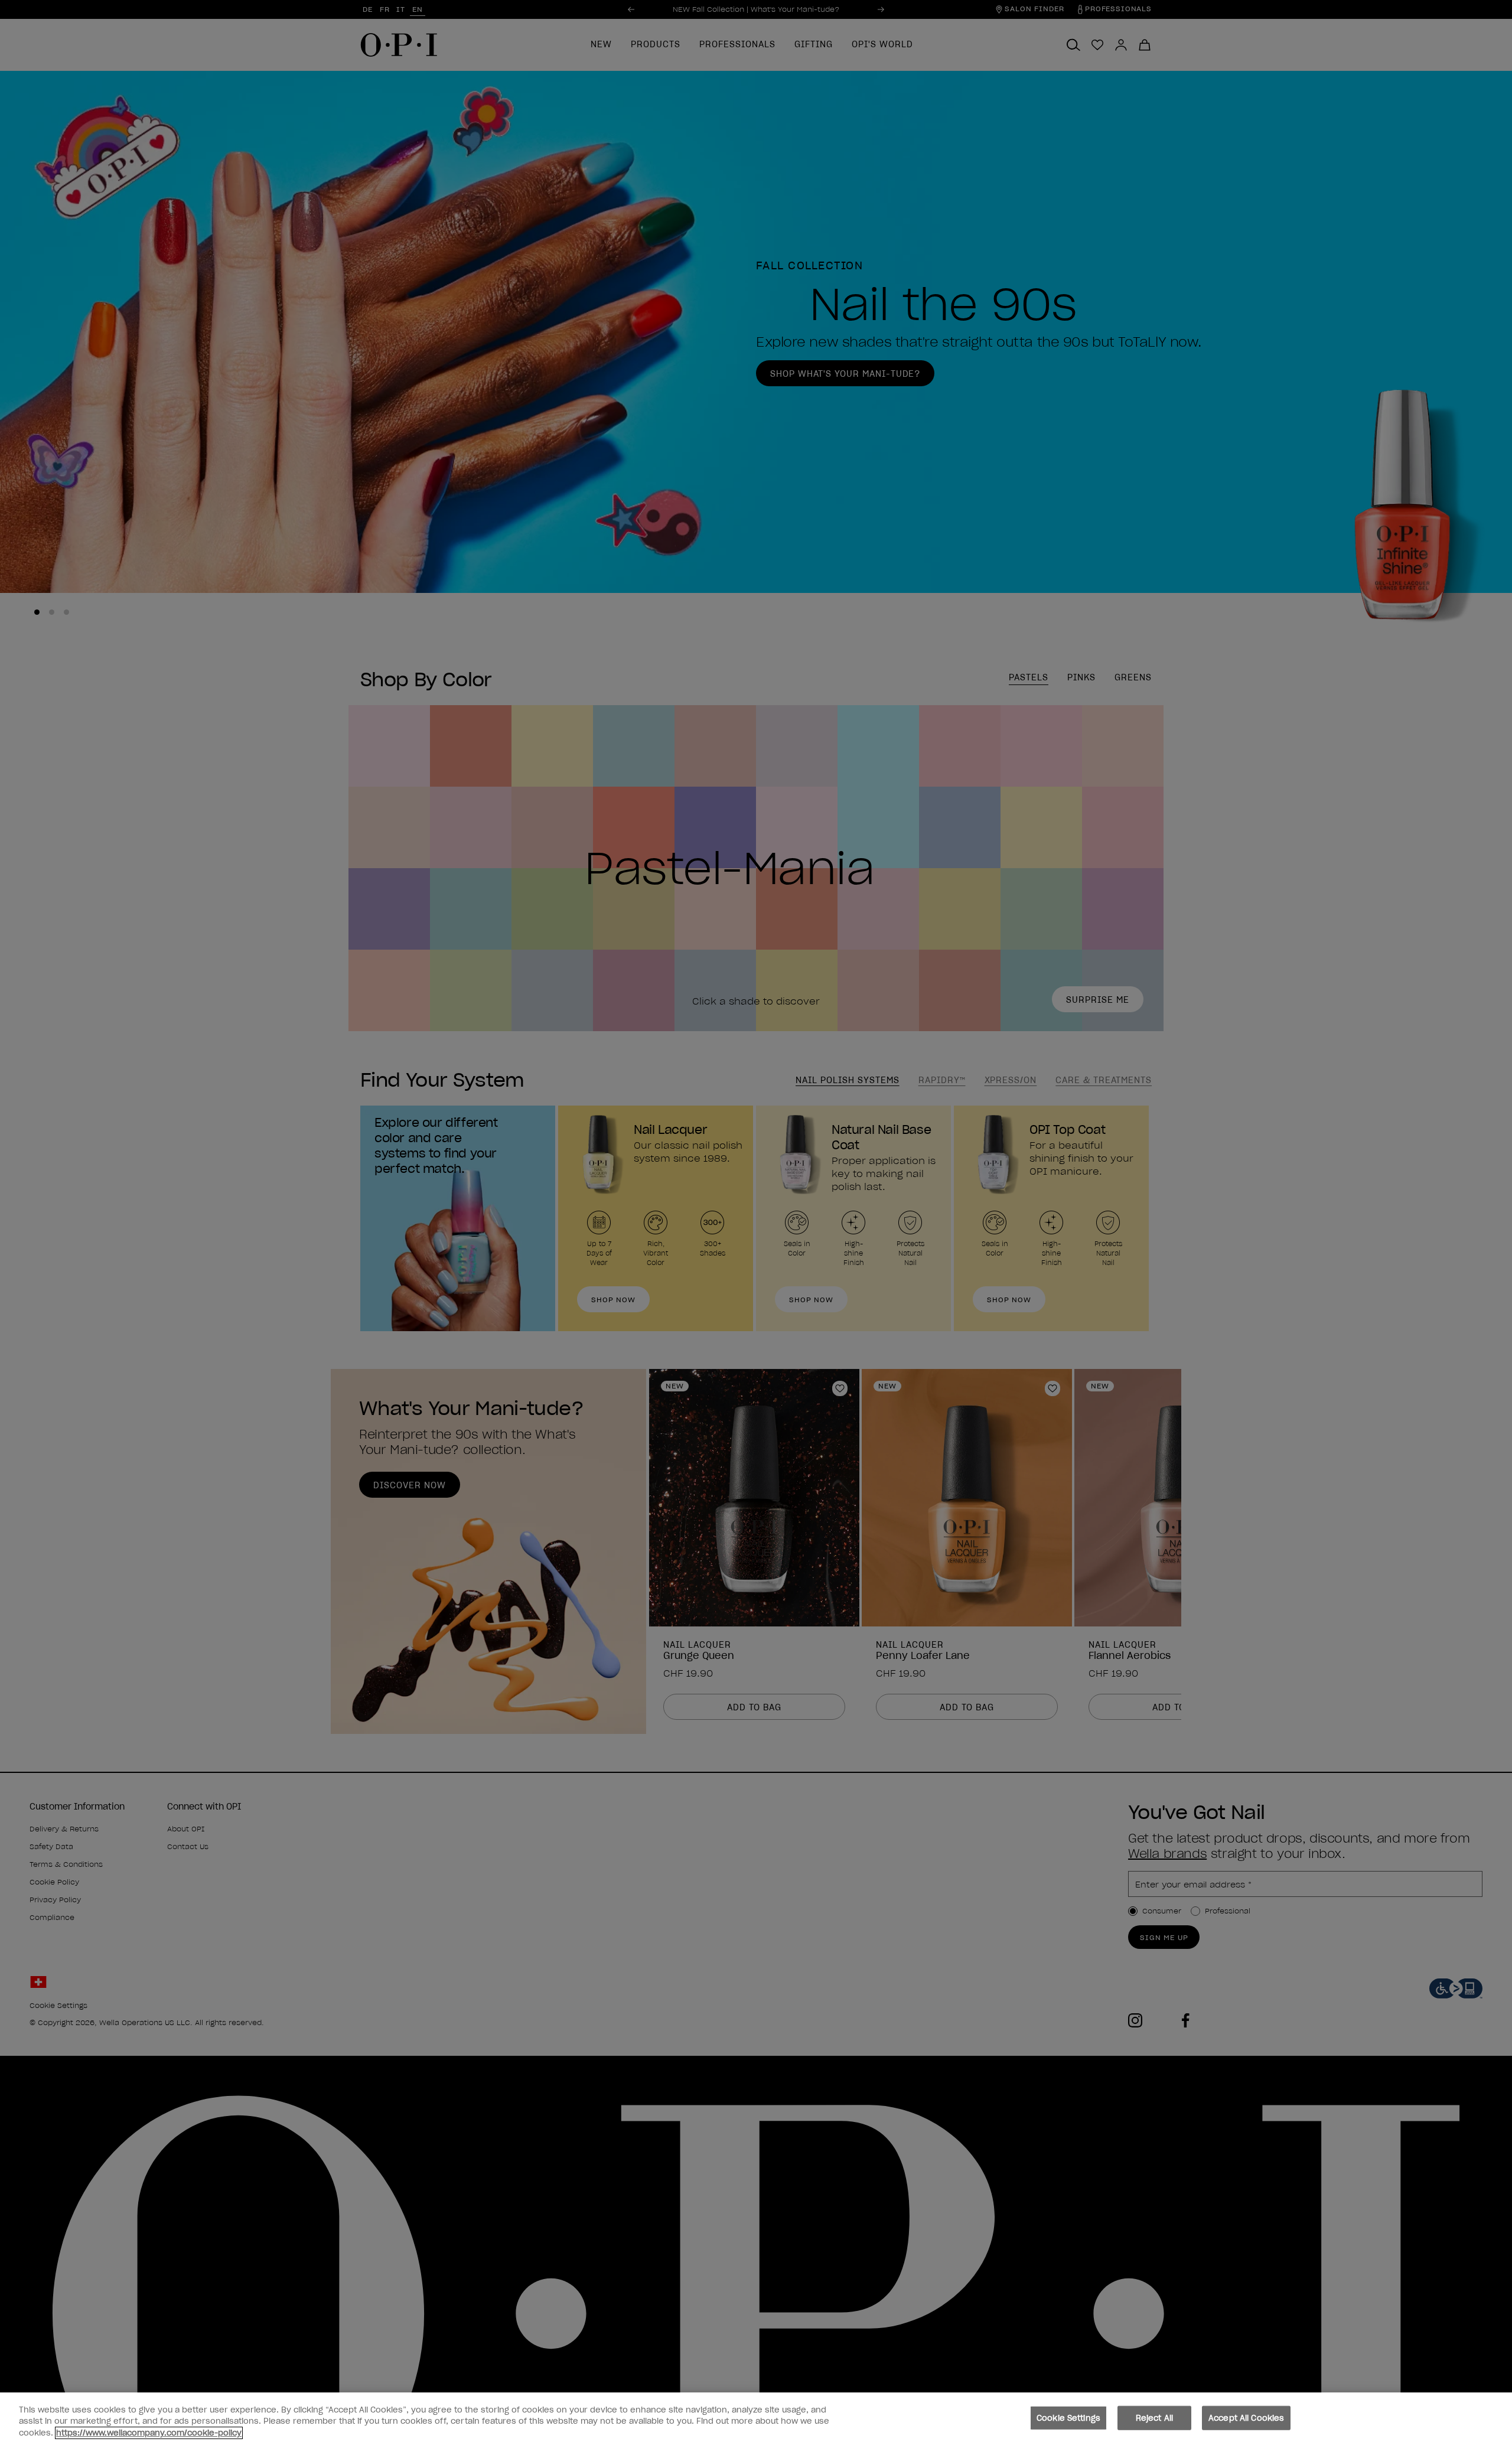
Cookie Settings (1068, 2418)
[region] (756, 2419)
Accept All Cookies (1246, 2418)
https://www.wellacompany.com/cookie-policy (149, 2433)
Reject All (1154, 2418)
